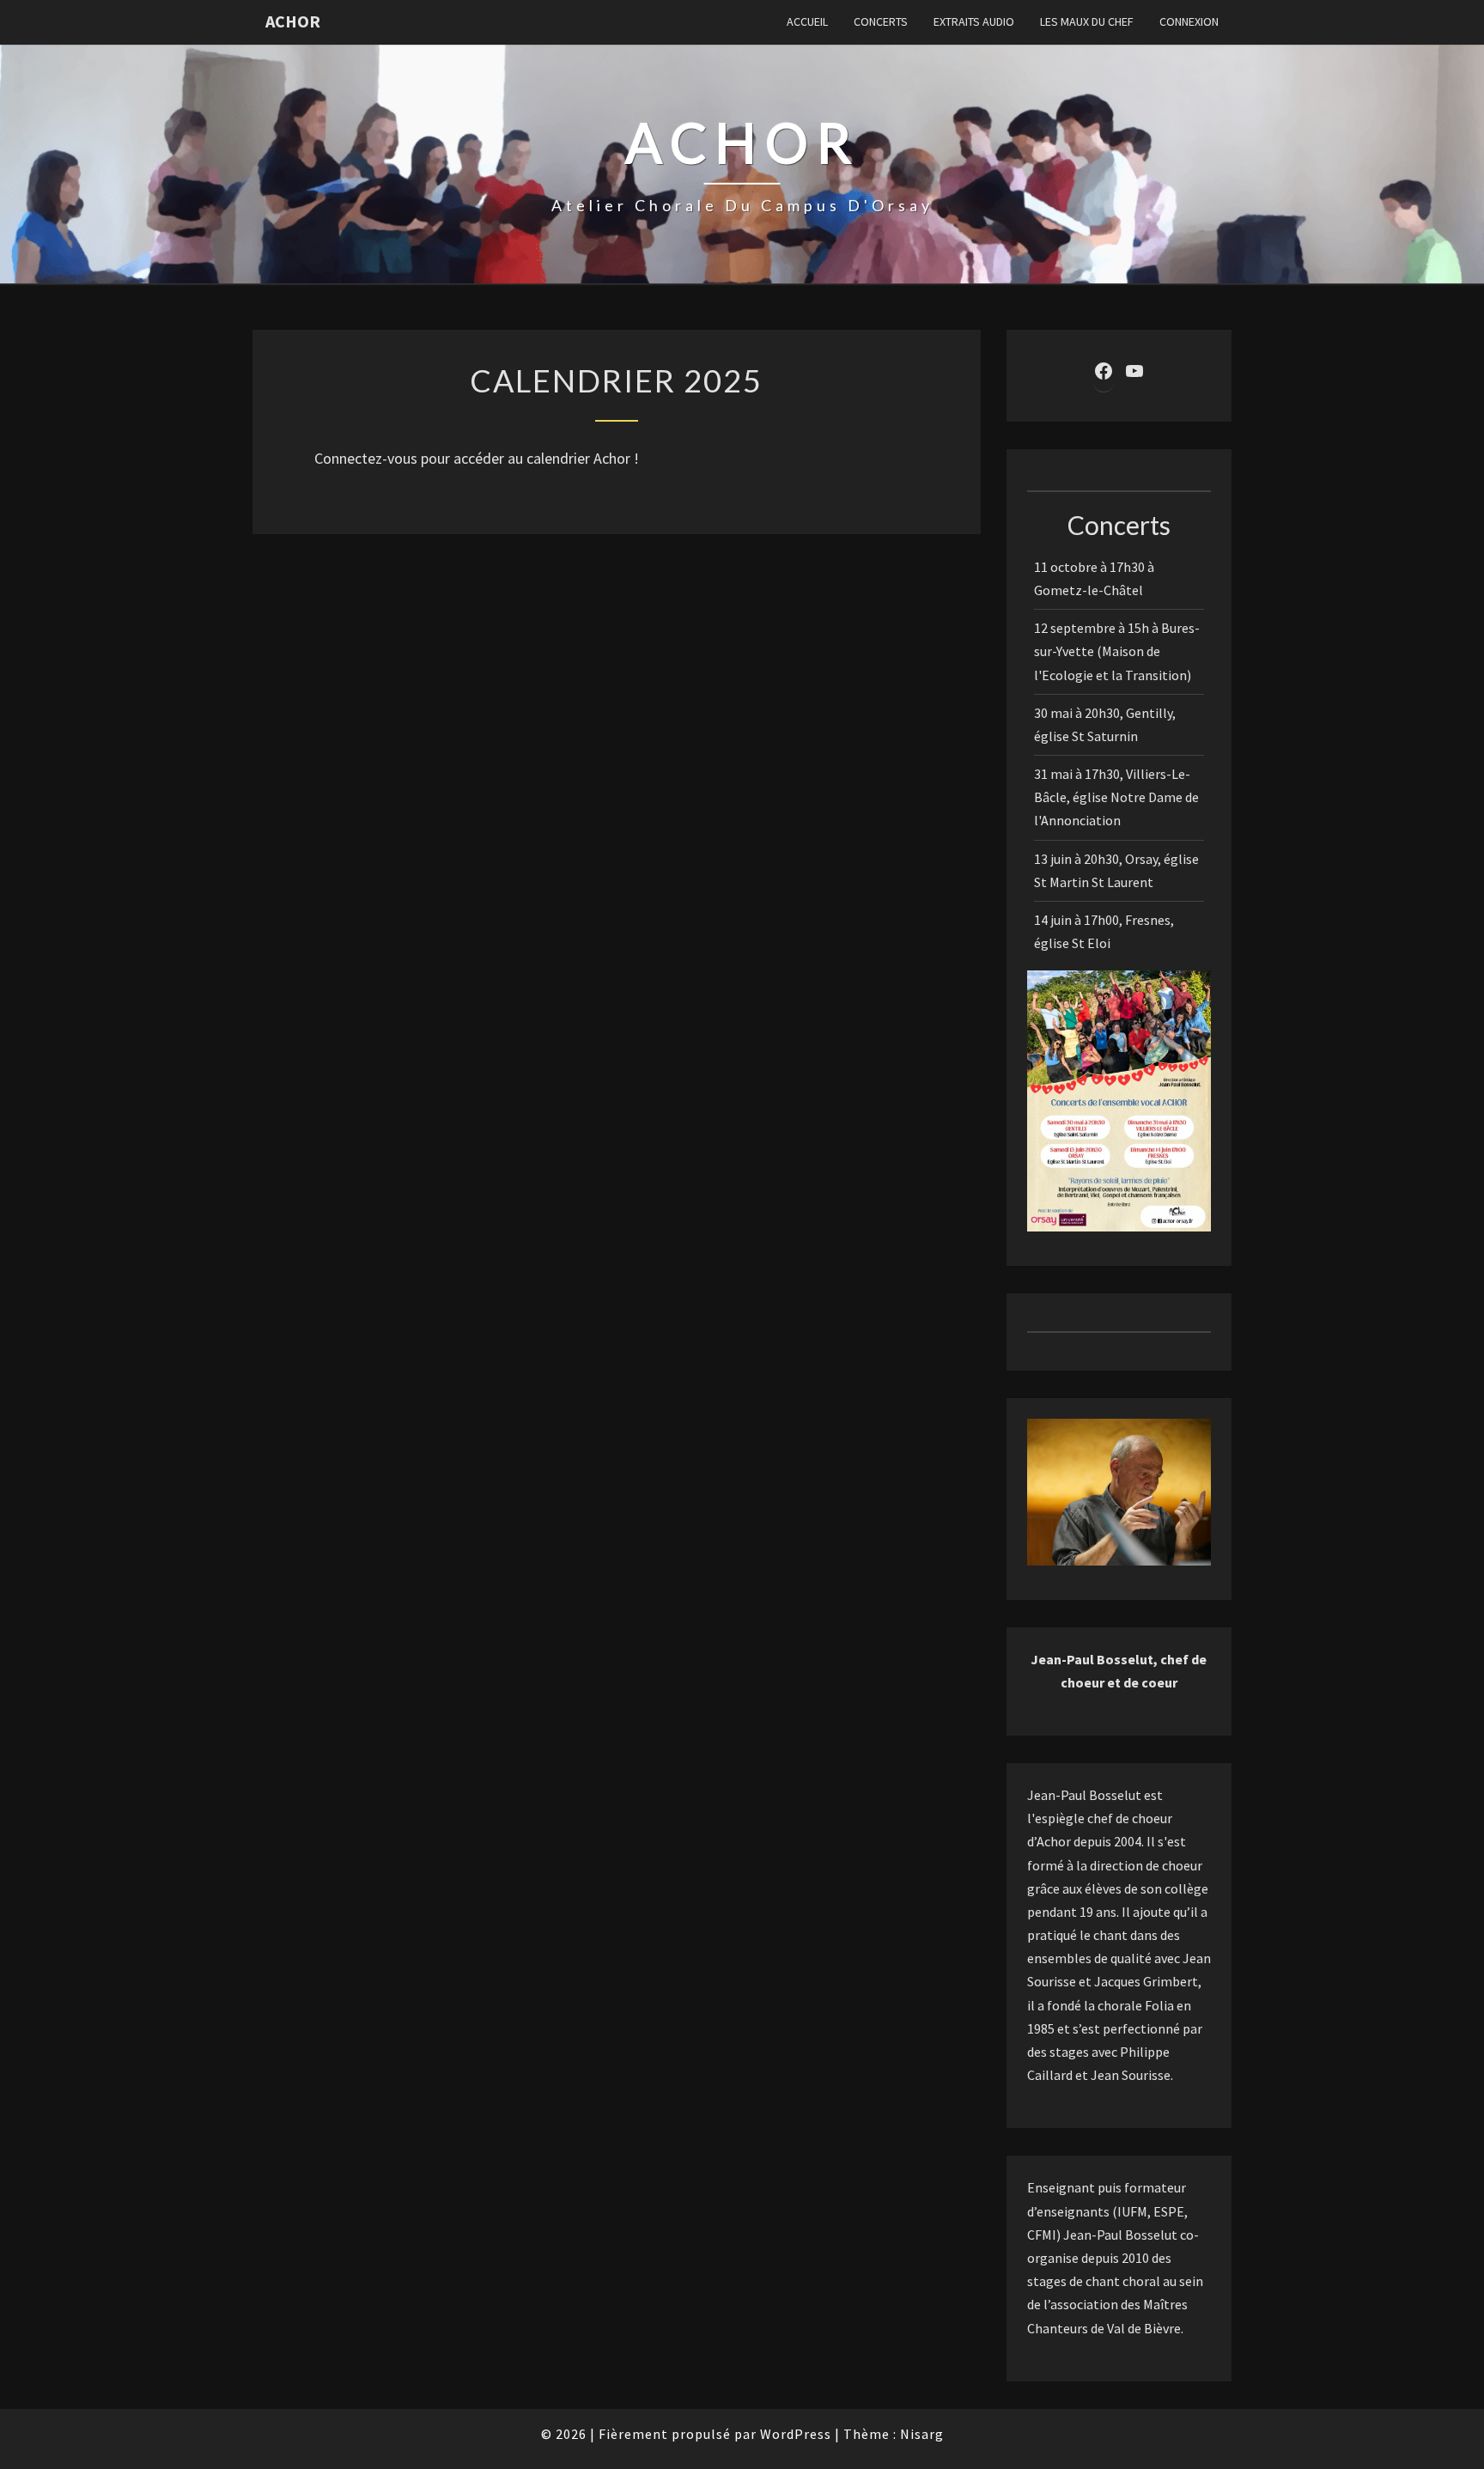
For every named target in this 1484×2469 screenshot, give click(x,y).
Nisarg (922, 2434)
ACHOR (293, 21)
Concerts (881, 21)
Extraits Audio (974, 21)
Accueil (807, 21)
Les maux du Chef (1087, 21)
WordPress (796, 2434)
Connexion (1189, 21)
